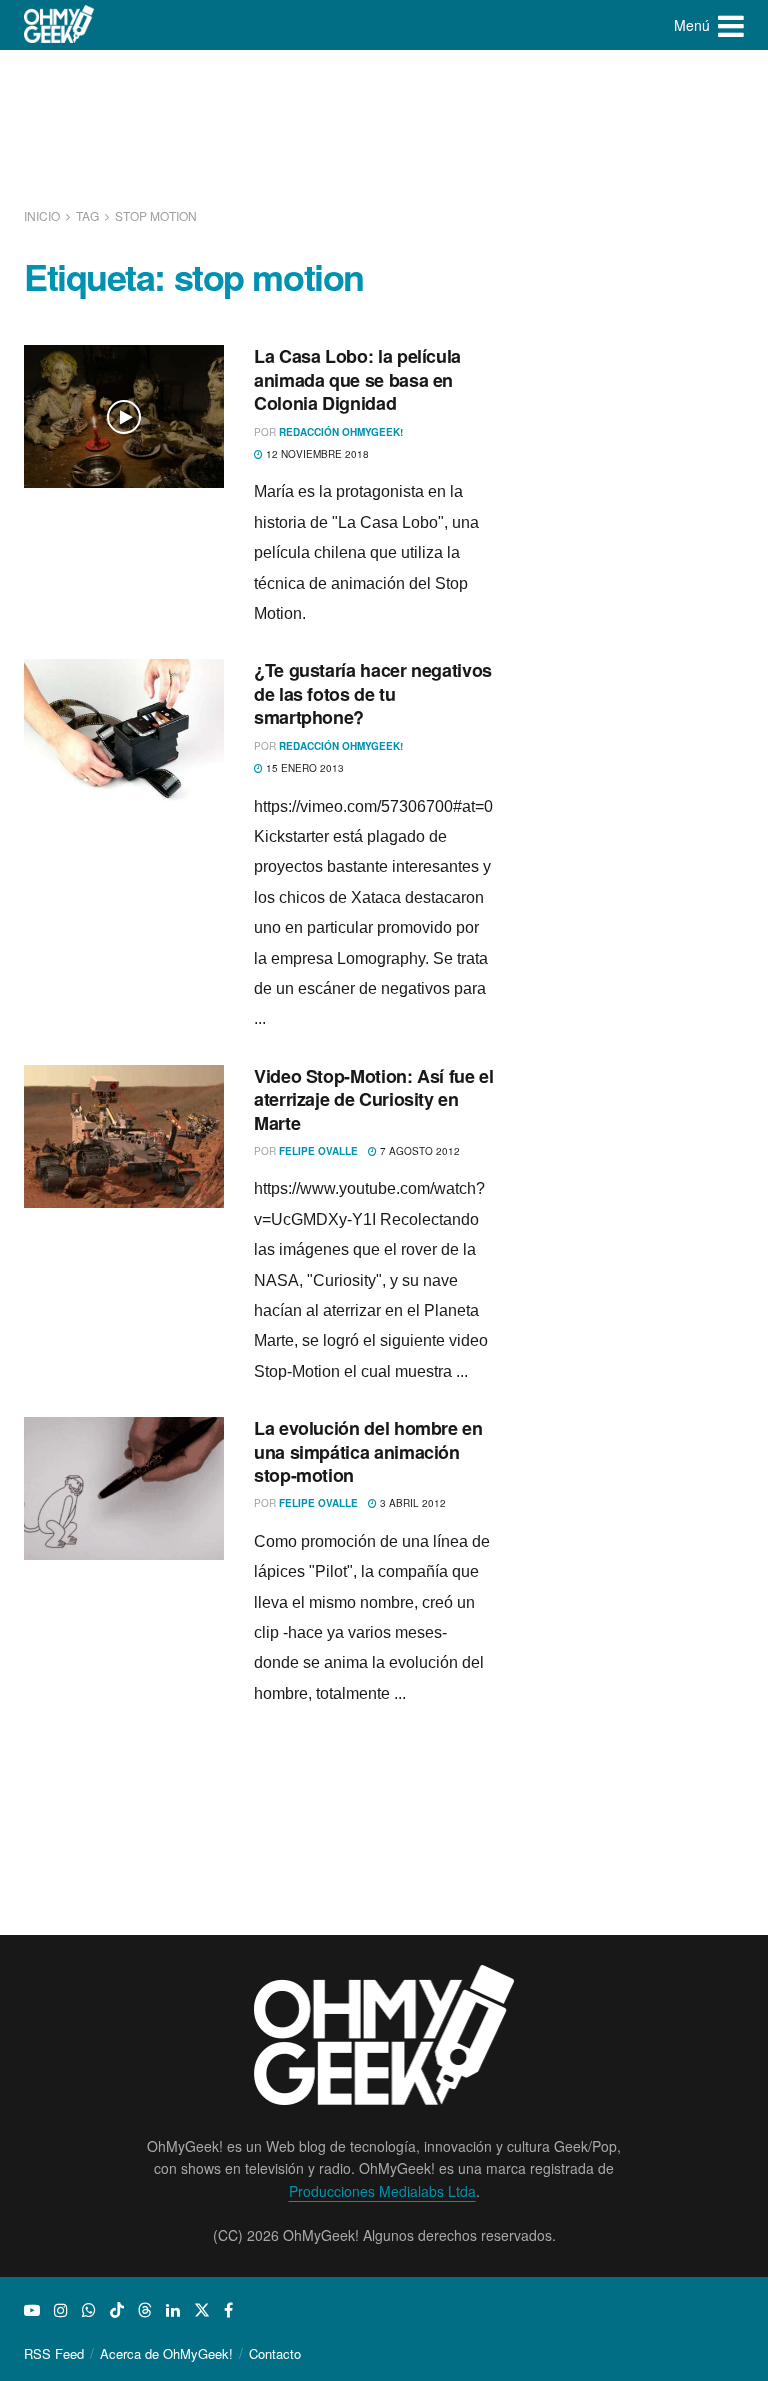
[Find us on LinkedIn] (173, 2310)
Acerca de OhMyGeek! (166, 2353)
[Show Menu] (731, 25)
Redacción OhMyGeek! (341, 432)
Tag (87, 215)
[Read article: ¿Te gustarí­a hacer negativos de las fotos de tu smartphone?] (124, 730)
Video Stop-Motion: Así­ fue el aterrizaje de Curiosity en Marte (374, 1099)
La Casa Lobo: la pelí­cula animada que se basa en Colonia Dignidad (357, 379)
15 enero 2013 (303, 768)
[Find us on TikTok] (117, 2310)
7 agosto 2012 (418, 1151)
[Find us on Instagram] (61, 2310)
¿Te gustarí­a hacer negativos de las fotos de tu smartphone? (373, 693)
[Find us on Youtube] (32, 2310)
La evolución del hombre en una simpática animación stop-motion (368, 1451)
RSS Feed (54, 2353)
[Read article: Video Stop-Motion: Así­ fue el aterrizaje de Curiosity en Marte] (124, 1136)
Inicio (43, 215)
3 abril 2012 (411, 1503)
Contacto (275, 2353)
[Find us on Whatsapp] (89, 2310)
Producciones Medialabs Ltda (382, 2191)
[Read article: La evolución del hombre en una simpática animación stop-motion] (124, 1488)
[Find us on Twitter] (202, 2310)
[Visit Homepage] (59, 25)
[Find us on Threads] (145, 2310)
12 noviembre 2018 (316, 454)
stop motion (156, 215)
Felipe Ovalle (318, 1151)
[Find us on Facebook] (228, 2310)
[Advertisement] (388, 125)
